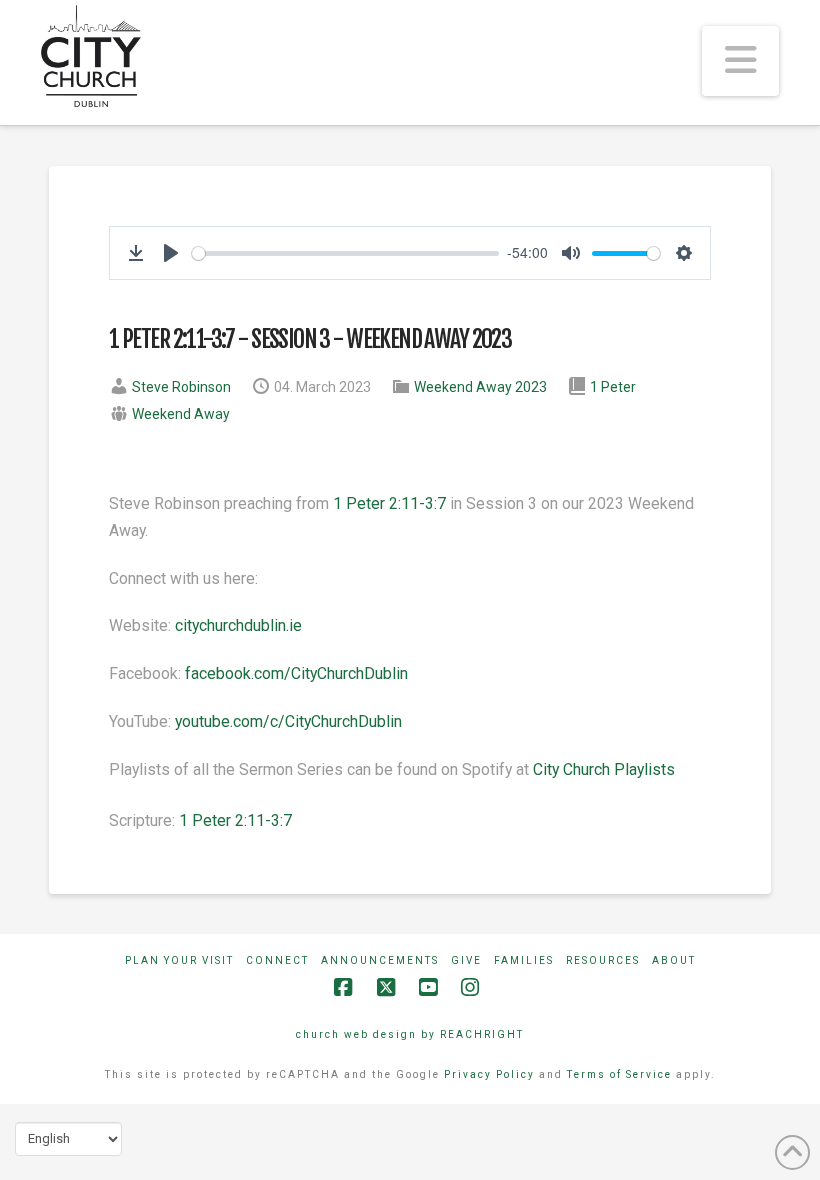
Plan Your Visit (179, 960)
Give (466, 960)
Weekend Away (181, 414)
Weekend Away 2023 (480, 387)
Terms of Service (619, 1074)
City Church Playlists (604, 769)
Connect (277, 960)
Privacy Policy (489, 1074)
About (674, 960)
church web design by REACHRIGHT (410, 1034)
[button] (740, 61)
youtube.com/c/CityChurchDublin (288, 721)
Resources (603, 960)
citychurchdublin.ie (238, 625)
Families (524, 960)
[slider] (346, 253)
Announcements (380, 960)
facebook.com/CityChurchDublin (296, 673)
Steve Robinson (181, 387)
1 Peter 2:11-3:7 (389, 503)
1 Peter (613, 387)
